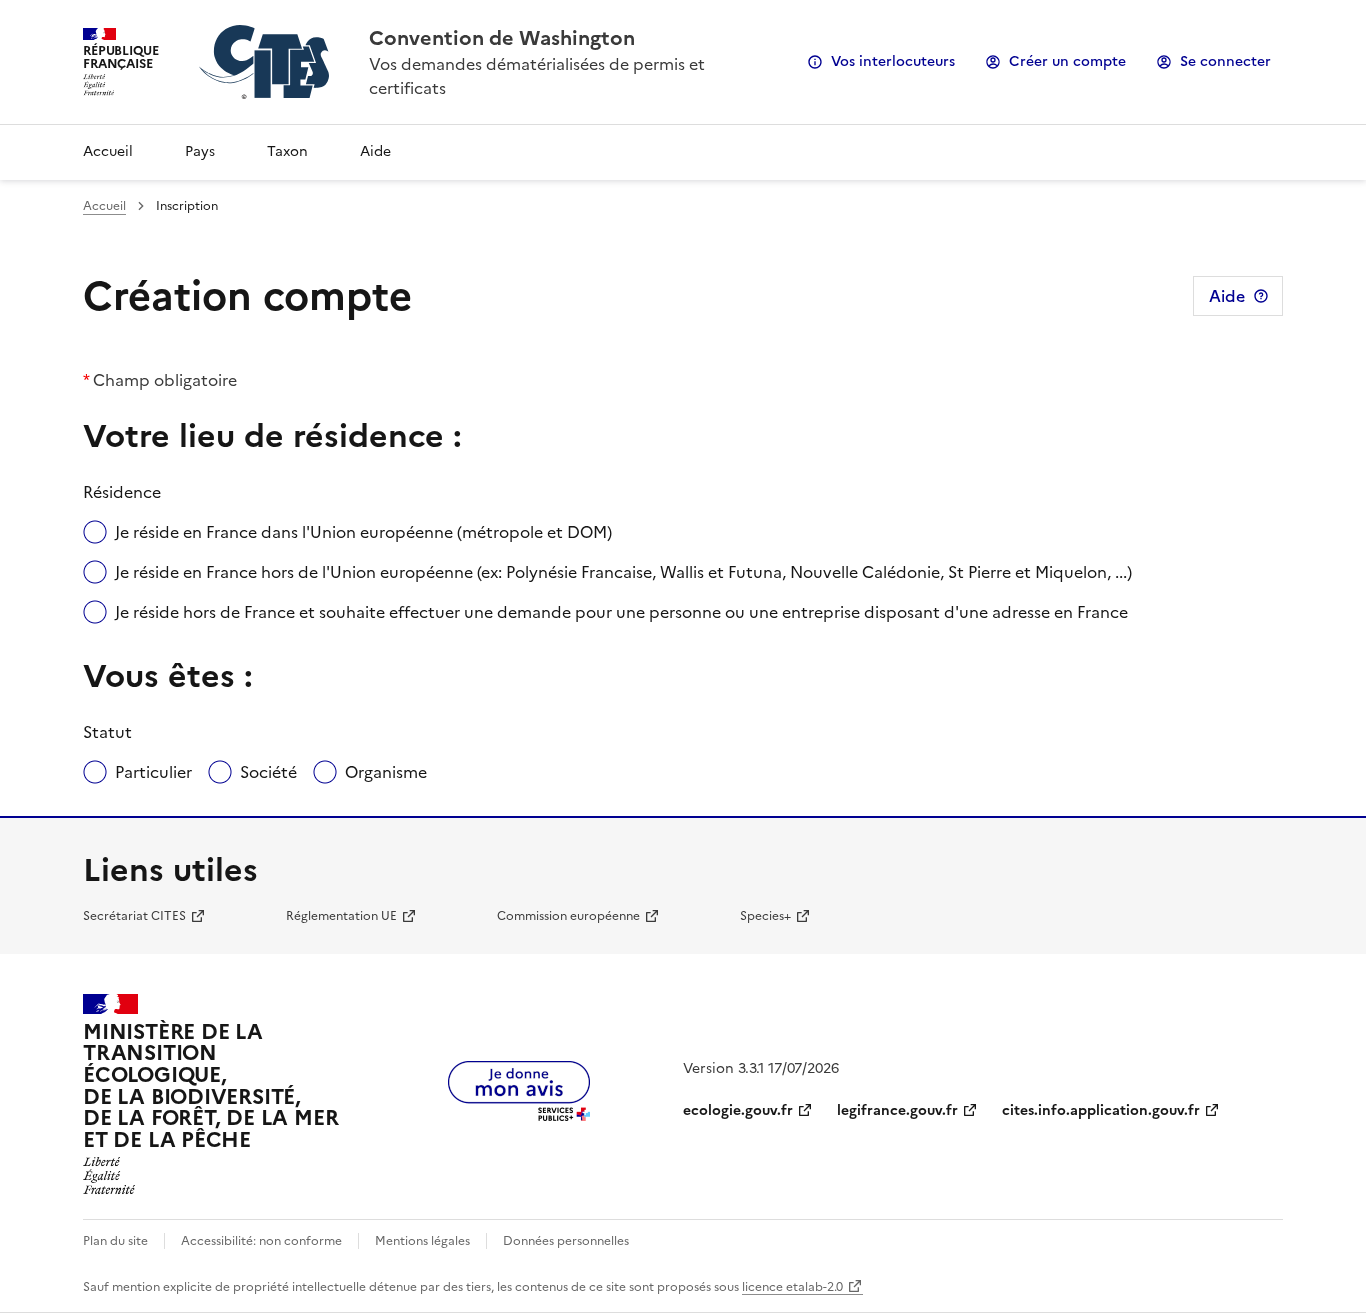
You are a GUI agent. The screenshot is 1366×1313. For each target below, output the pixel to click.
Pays (200, 151)
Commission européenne (568, 916)
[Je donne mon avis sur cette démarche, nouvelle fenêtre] (519, 1115)
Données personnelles (566, 1241)
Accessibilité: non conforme (261, 1241)
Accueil (108, 151)
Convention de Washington (502, 38)
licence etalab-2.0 (792, 1287)
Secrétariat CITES (134, 916)
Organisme (386, 772)
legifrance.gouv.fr (897, 1110)
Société (268, 772)
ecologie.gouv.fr (738, 1110)
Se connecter (1225, 61)
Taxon (287, 151)
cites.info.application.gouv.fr (1101, 1110)
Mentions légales (422, 1241)
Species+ (765, 916)
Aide (375, 151)
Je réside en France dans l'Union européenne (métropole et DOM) (363, 532)
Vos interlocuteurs (893, 61)
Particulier (153, 772)
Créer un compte (1067, 61)
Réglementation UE (341, 916)
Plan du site (115, 1241)
